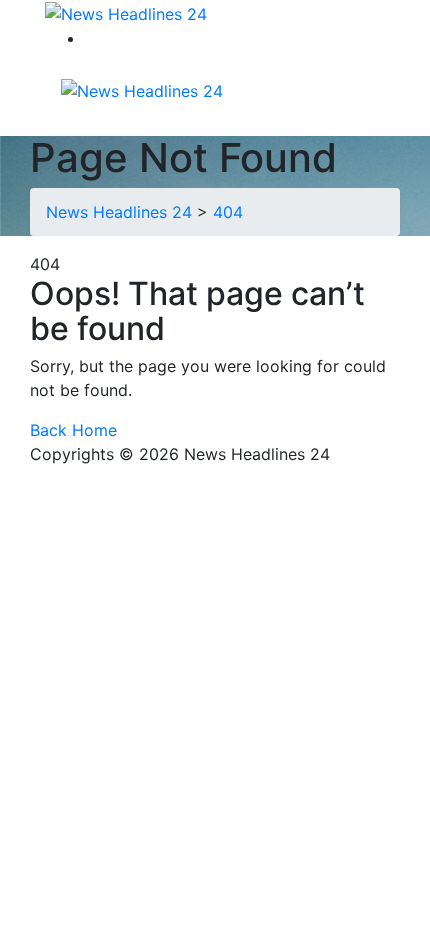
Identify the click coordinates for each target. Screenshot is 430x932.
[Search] (97, 38)
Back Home (73, 430)
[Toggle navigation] (249, 89)
